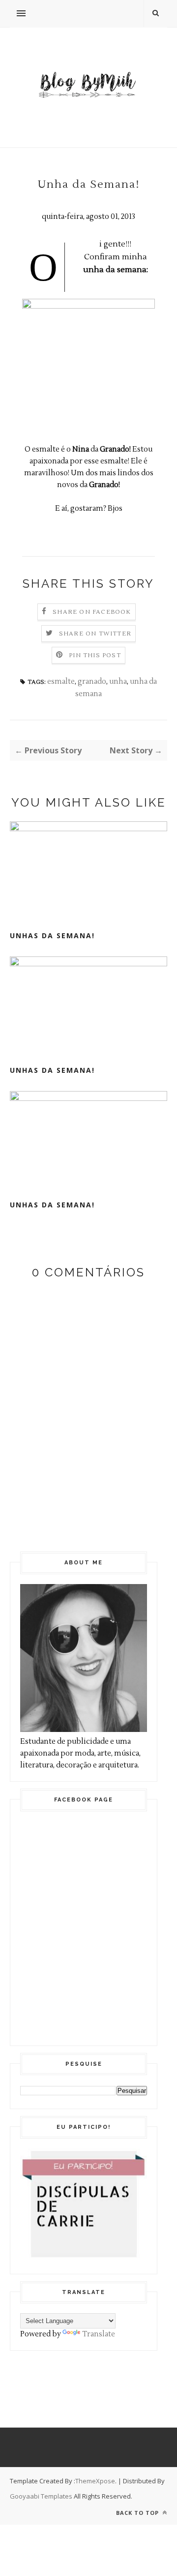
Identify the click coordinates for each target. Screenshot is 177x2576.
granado (92, 682)
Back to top (138, 2513)
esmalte (61, 682)
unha (118, 682)
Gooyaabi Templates (41, 2496)
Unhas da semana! (52, 935)
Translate (99, 2334)
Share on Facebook (92, 612)
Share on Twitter (95, 634)
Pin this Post (95, 655)
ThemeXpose (95, 2481)
